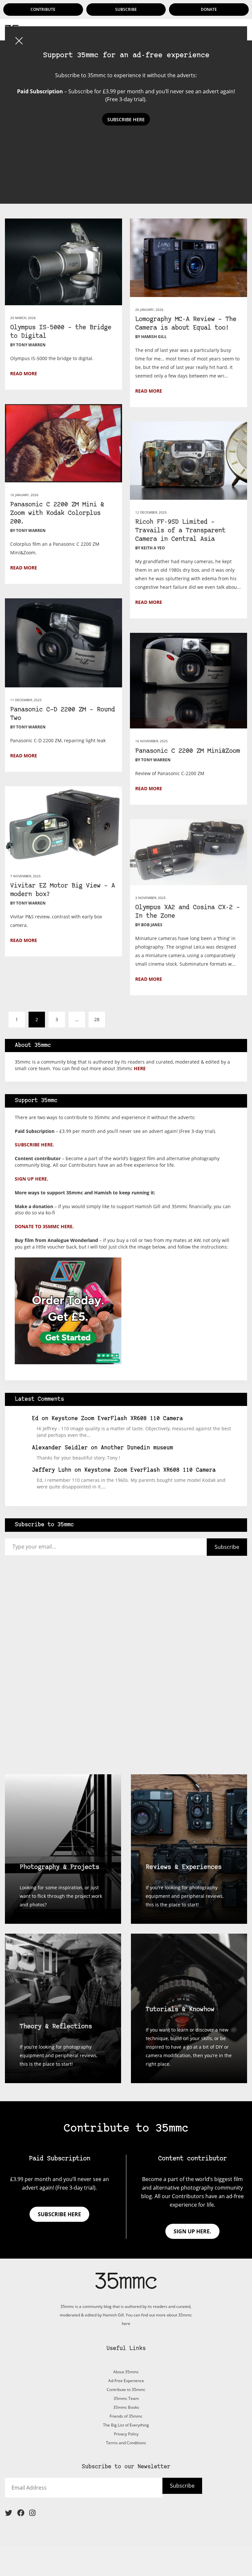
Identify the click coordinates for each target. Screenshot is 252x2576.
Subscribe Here (126, 119)
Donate (209, 9)
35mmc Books (126, 2407)
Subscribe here (59, 2214)
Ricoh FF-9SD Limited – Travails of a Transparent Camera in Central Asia (180, 531)
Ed (35, 1419)
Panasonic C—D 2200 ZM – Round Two (63, 714)
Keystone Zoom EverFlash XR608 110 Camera (117, 1419)
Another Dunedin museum (137, 1448)
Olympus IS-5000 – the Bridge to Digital (61, 332)
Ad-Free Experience (126, 2381)
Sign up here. (31, 1179)
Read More (24, 373)
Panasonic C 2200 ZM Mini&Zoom (188, 751)
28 (97, 1019)
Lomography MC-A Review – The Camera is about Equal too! (186, 324)
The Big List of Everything (126, 2425)
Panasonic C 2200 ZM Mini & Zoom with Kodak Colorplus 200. (57, 513)
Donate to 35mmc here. (44, 1226)
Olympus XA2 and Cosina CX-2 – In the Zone (188, 912)
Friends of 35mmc (126, 2416)
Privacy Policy (126, 2434)
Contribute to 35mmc (126, 2390)
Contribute (43, 9)
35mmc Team (126, 2398)
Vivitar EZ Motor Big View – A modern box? (63, 890)
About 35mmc (126, 2372)
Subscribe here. (34, 1145)
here (140, 1068)
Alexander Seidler (60, 1448)
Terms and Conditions (126, 2443)
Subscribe (126, 9)
